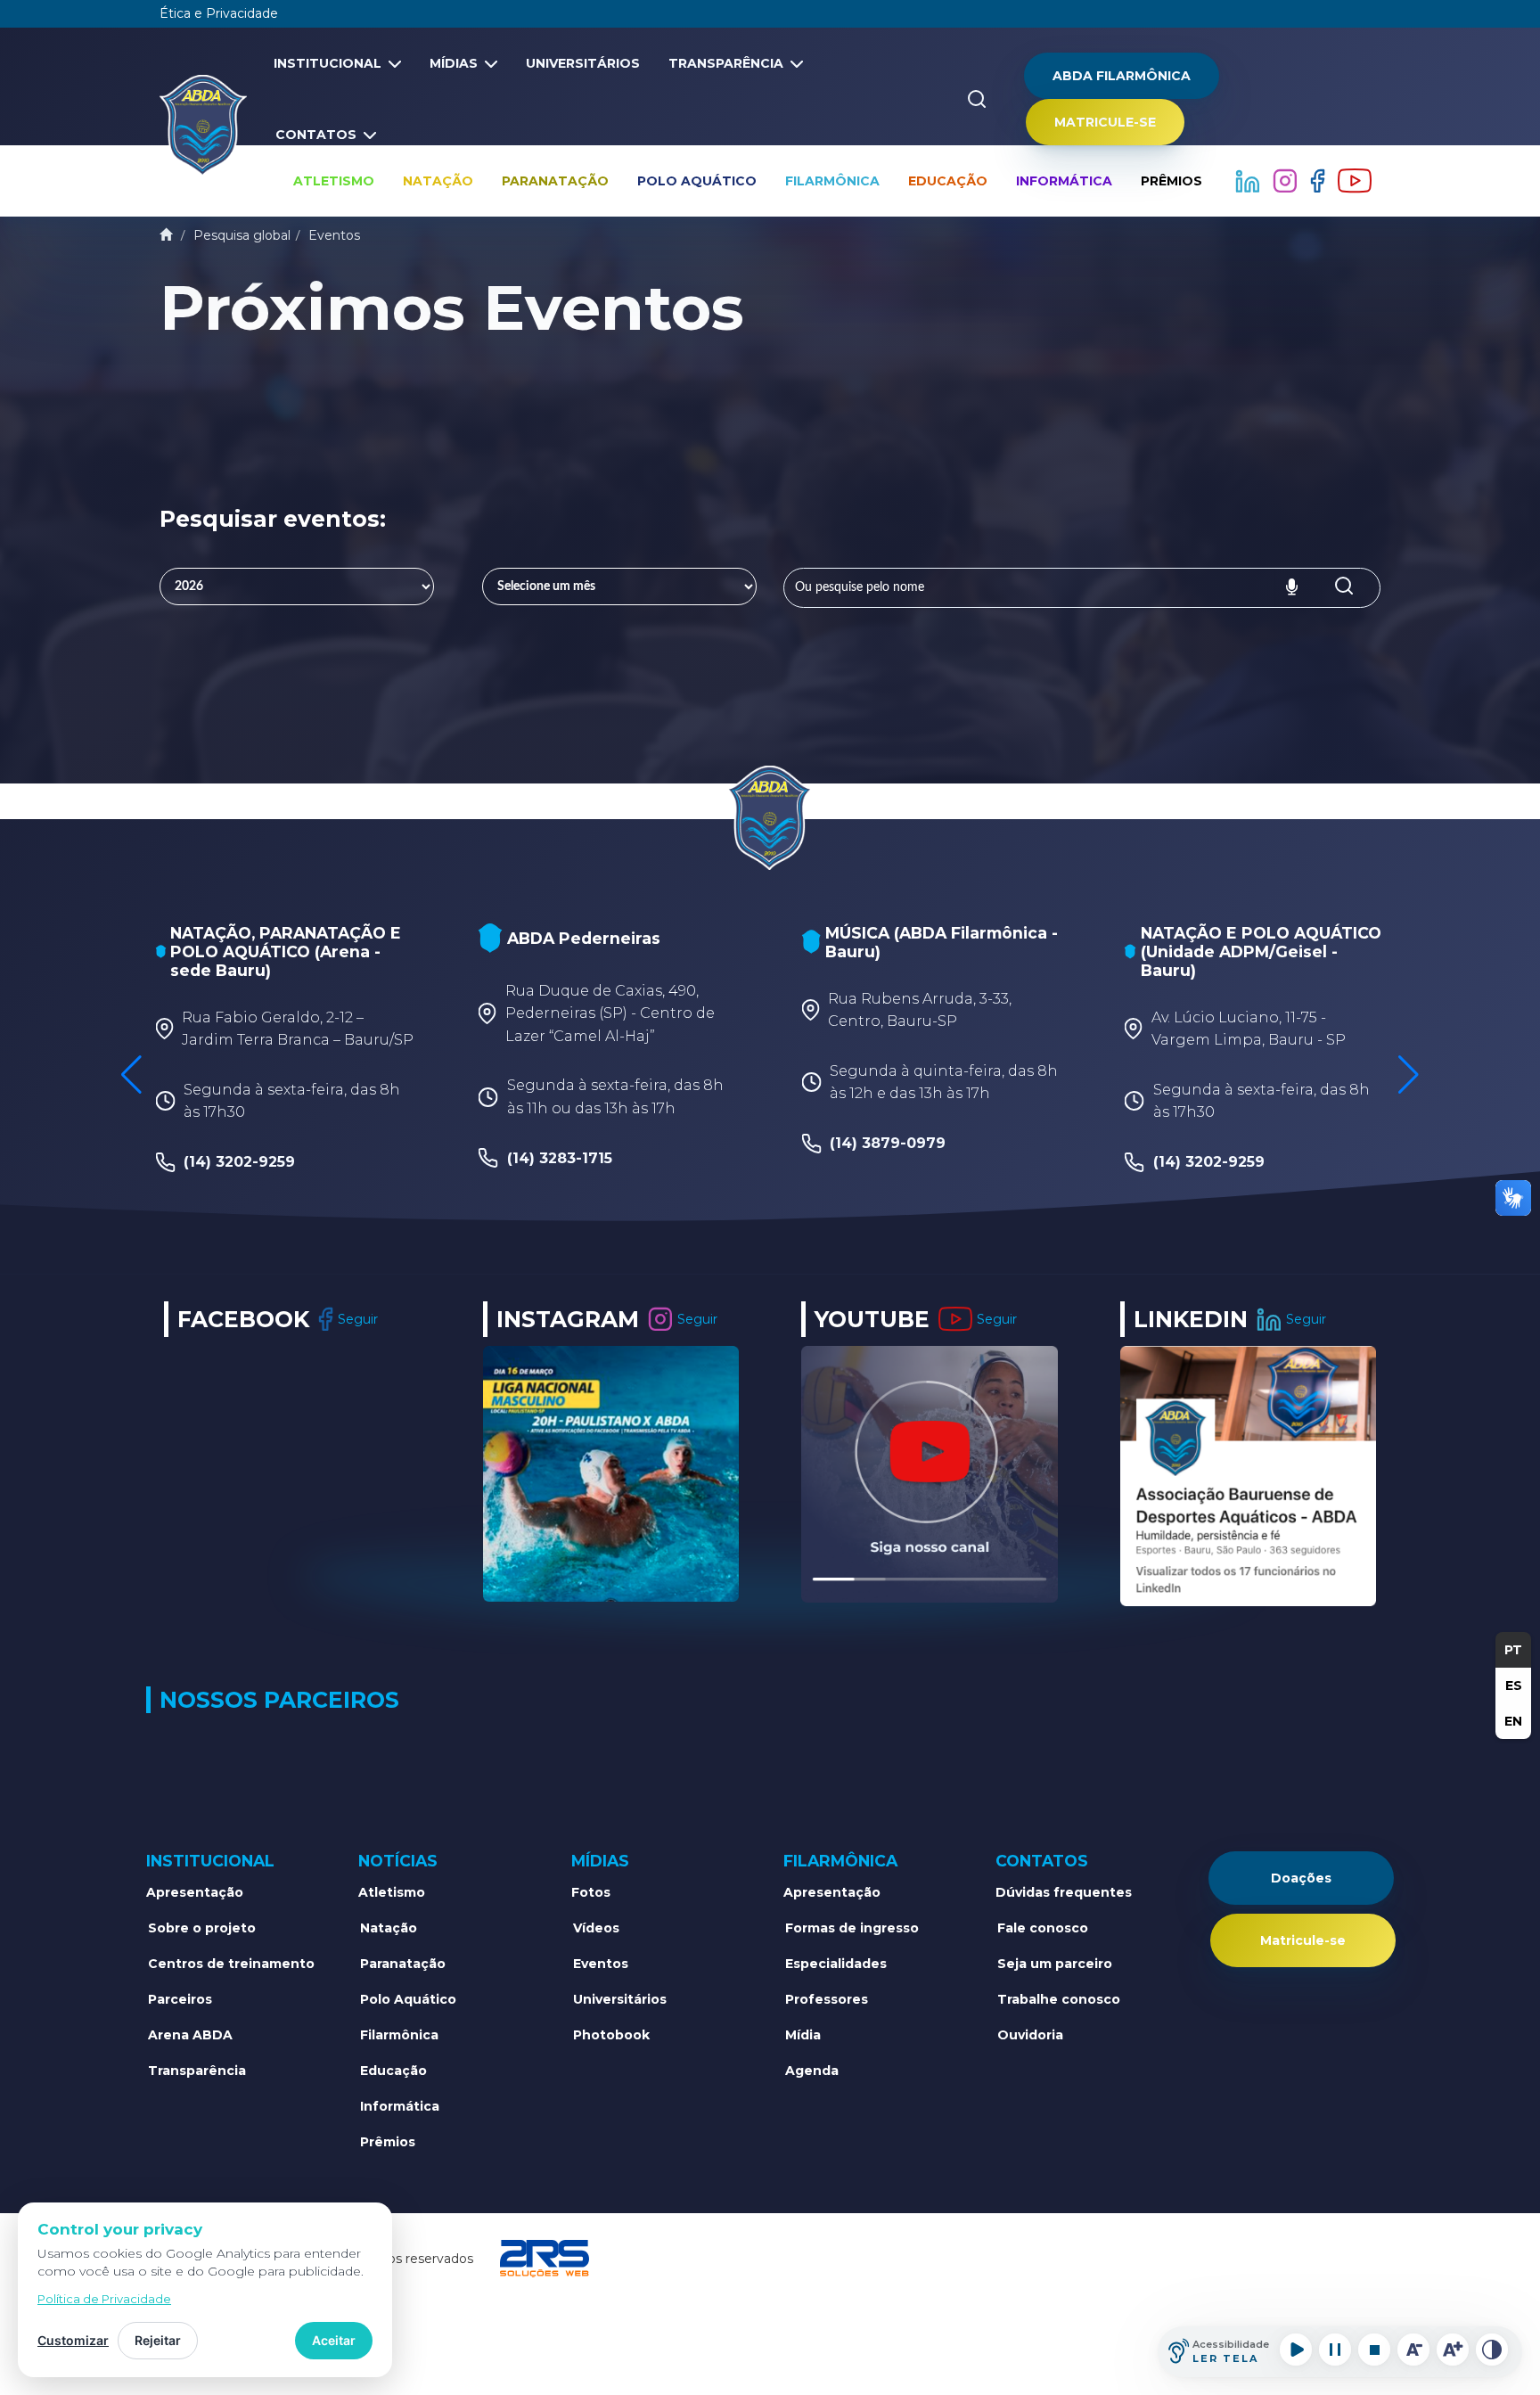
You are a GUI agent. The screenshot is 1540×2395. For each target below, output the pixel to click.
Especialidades (836, 1964)
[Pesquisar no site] (1344, 588)
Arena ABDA (190, 2035)
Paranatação (555, 181)
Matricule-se (1105, 122)
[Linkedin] (1249, 180)
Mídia (803, 2035)
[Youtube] (1355, 180)
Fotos (591, 1892)
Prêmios (1171, 181)
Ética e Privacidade (219, 13)
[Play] (1296, 2350)
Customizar (73, 2340)
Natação (438, 181)
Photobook (611, 2035)
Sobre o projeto (202, 1928)
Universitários (583, 63)
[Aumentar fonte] (1453, 2350)
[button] (1409, 1075)
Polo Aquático (697, 181)
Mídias (454, 63)
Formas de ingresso (852, 1928)
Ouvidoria (1030, 2035)
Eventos (334, 235)
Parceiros (180, 1999)
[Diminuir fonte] (1413, 2350)
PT (1513, 1650)
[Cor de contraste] (1492, 2350)
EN (1513, 1721)
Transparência (726, 63)
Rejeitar (158, 2340)
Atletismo (334, 181)
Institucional (328, 63)
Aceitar (334, 2340)
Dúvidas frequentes (1064, 1892)
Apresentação (195, 1892)
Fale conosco (1043, 1928)
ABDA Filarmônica (1122, 76)
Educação (948, 181)
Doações (1301, 1878)
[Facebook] (1319, 180)
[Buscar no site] (977, 99)
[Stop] (1374, 2350)
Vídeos (596, 1928)
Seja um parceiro (1055, 1964)
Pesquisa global (242, 235)
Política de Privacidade (104, 2299)
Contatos (316, 135)
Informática (1064, 181)
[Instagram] (1287, 180)
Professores (827, 1999)
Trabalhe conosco (1059, 1999)
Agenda (812, 2071)
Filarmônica (832, 181)
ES (1514, 1686)
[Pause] (1335, 2350)
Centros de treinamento (231, 1964)
